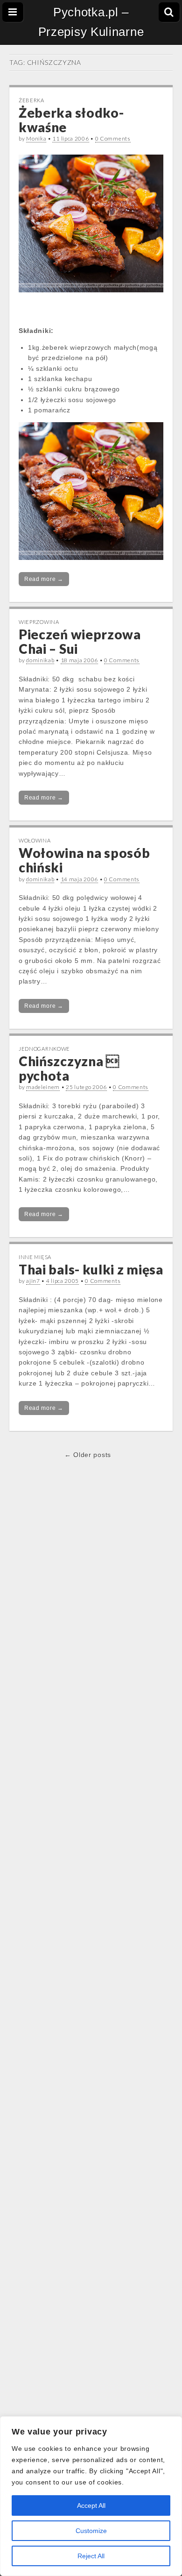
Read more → (44, 579)
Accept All (91, 2505)
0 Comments (113, 138)
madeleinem (43, 1087)
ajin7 (33, 1281)
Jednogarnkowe (44, 1049)
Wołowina (35, 840)
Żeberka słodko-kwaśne (71, 120)
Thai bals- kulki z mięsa (91, 1269)
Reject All (91, 2556)
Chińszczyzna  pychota (69, 1068)
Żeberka (31, 100)
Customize (91, 2531)
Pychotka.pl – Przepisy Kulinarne (91, 22)
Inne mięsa (35, 1257)
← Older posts (88, 1455)
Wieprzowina (39, 622)
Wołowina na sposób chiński (84, 860)
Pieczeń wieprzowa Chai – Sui (80, 641)
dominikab (40, 660)
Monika (36, 138)
